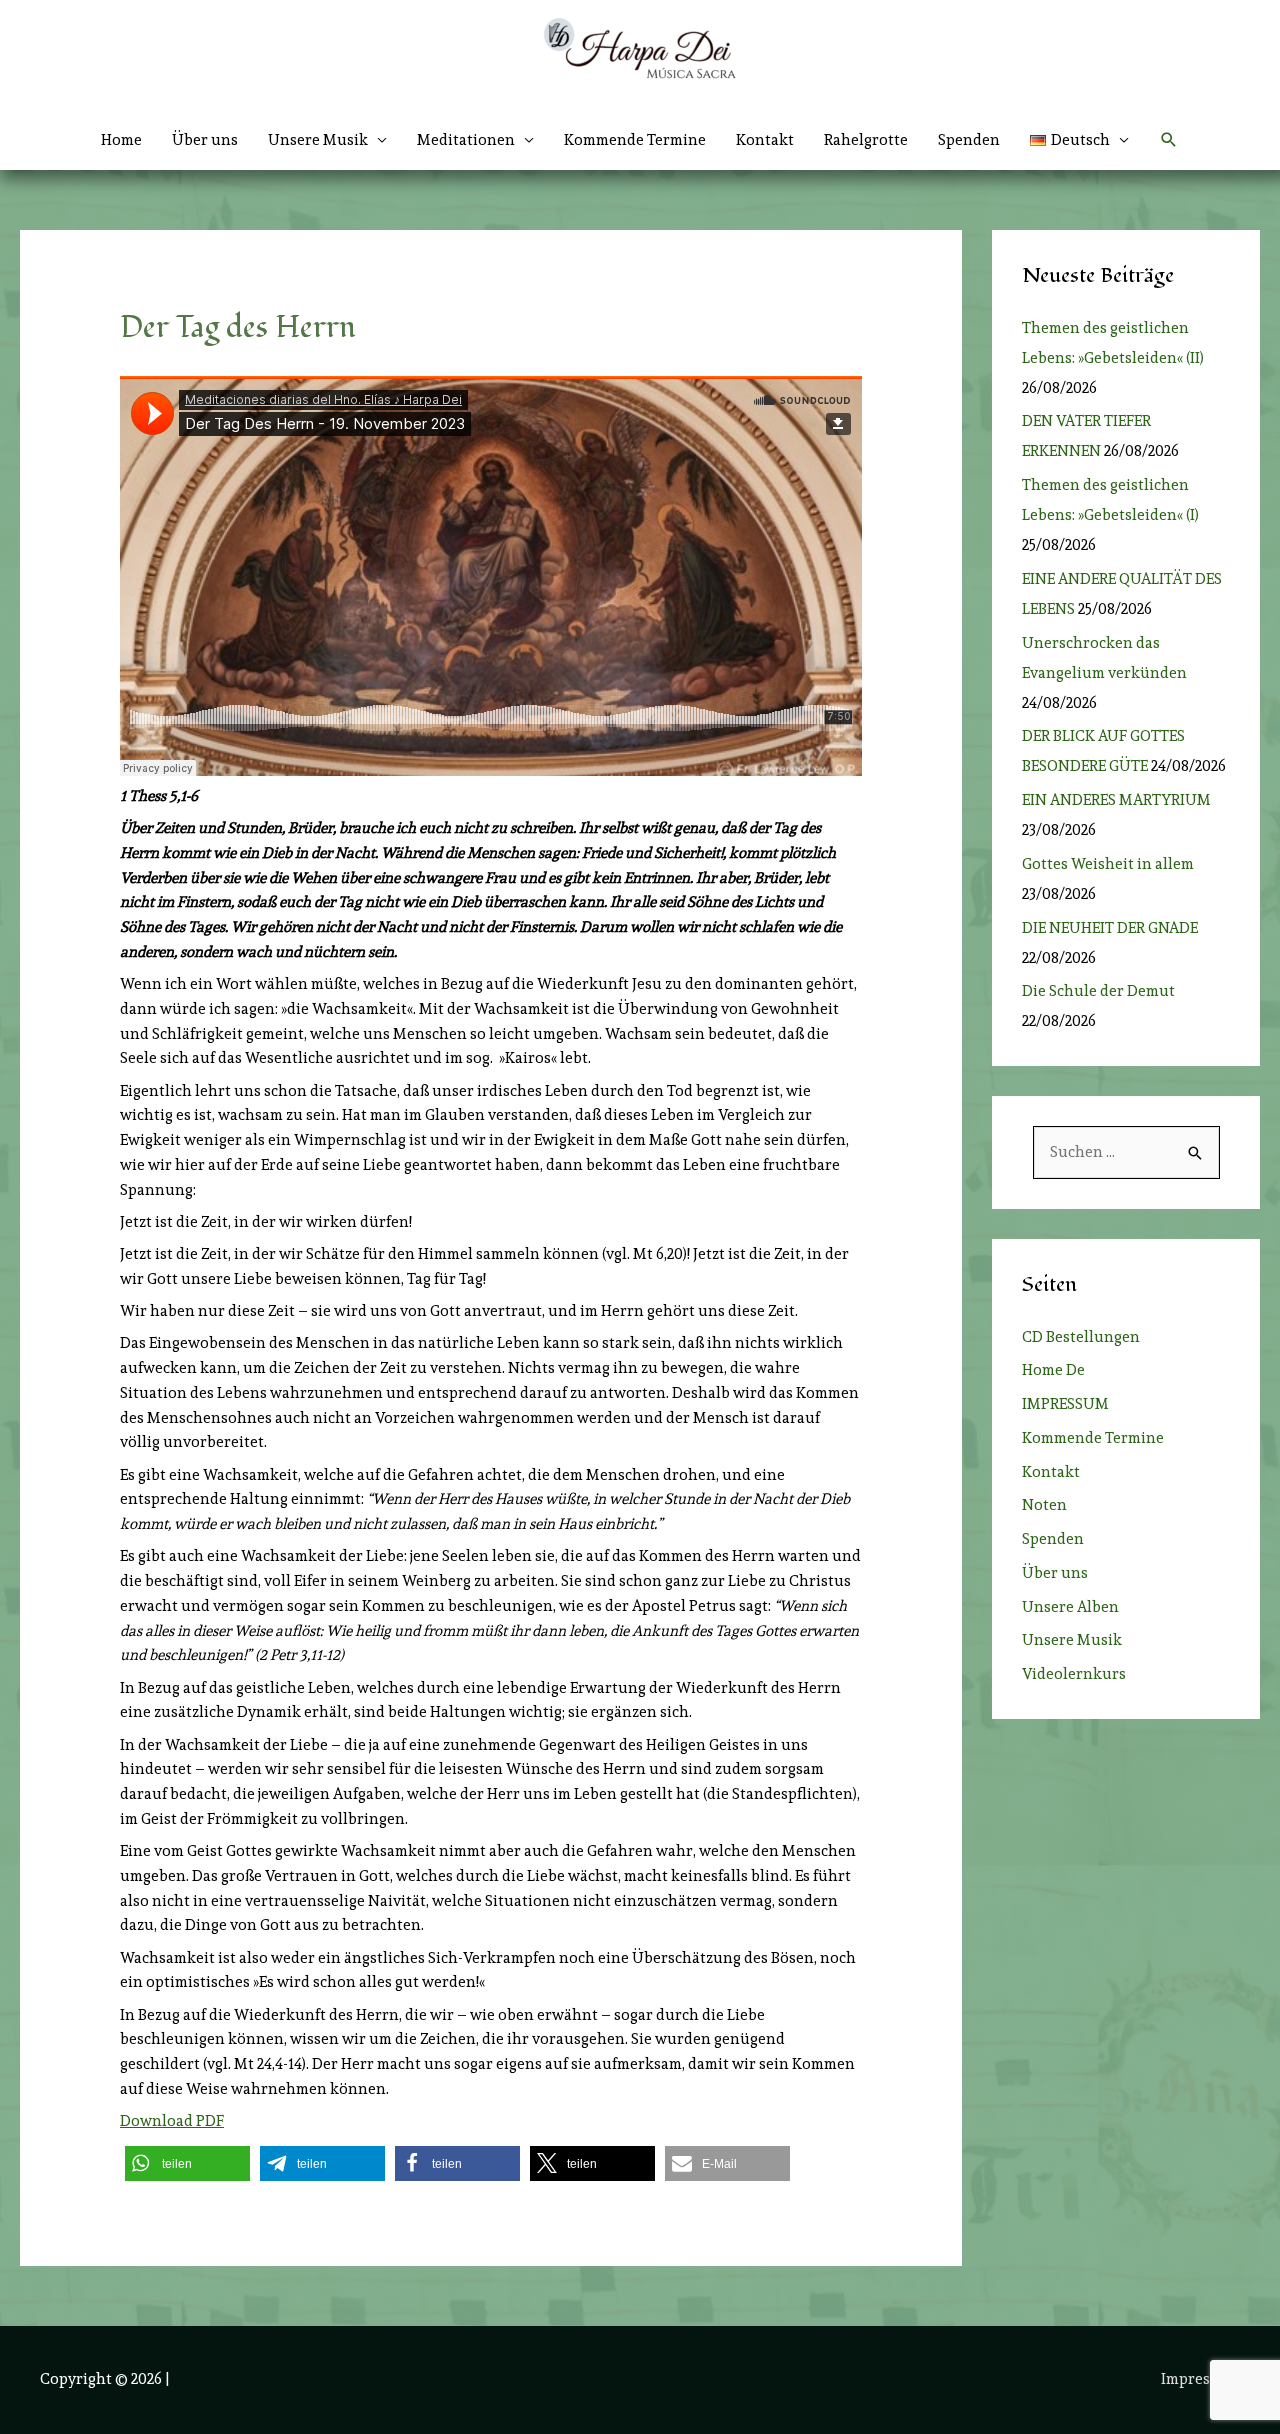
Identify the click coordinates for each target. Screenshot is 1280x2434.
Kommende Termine (635, 140)
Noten (1044, 1505)
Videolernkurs (1074, 1674)
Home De (1053, 1370)
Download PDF (172, 2121)
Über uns (205, 140)
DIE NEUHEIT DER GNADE (1110, 928)
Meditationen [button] (466, 140)
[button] (1079, 140)
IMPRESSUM (1065, 1404)
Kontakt (765, 140)
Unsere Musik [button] (318, 140)
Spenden (969, 140)
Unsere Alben (1070, 1607)
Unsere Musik (1072, 1640)
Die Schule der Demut (1098, 991)
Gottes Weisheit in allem (1108, 864)
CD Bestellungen (1081, 1337)
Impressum (1200, 2379)
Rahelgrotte (866, 140)
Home (121, 140)
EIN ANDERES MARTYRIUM (1116, 800)
